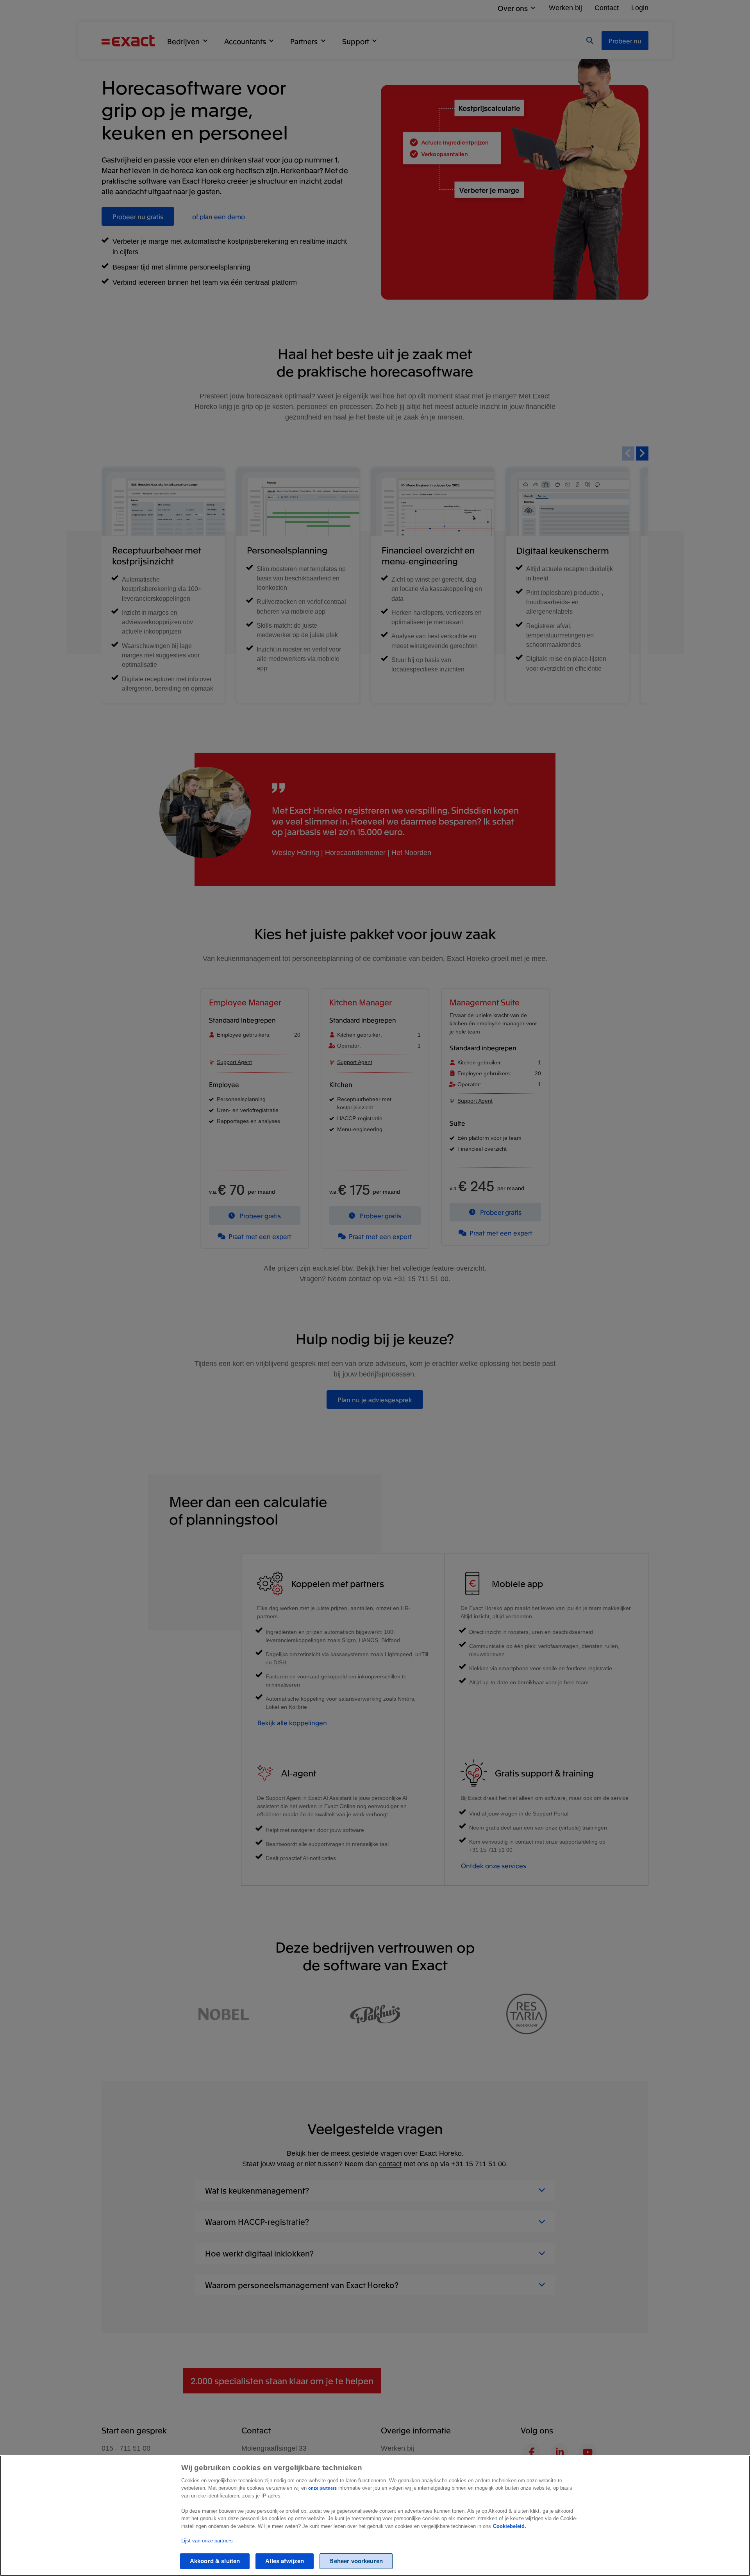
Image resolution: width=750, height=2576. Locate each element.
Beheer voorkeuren (356, 2561)
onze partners (322, 2488)
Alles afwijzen (285, 2561)
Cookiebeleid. (510, 2526)
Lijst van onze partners (207, 2541)
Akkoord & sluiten (215, 2561)
